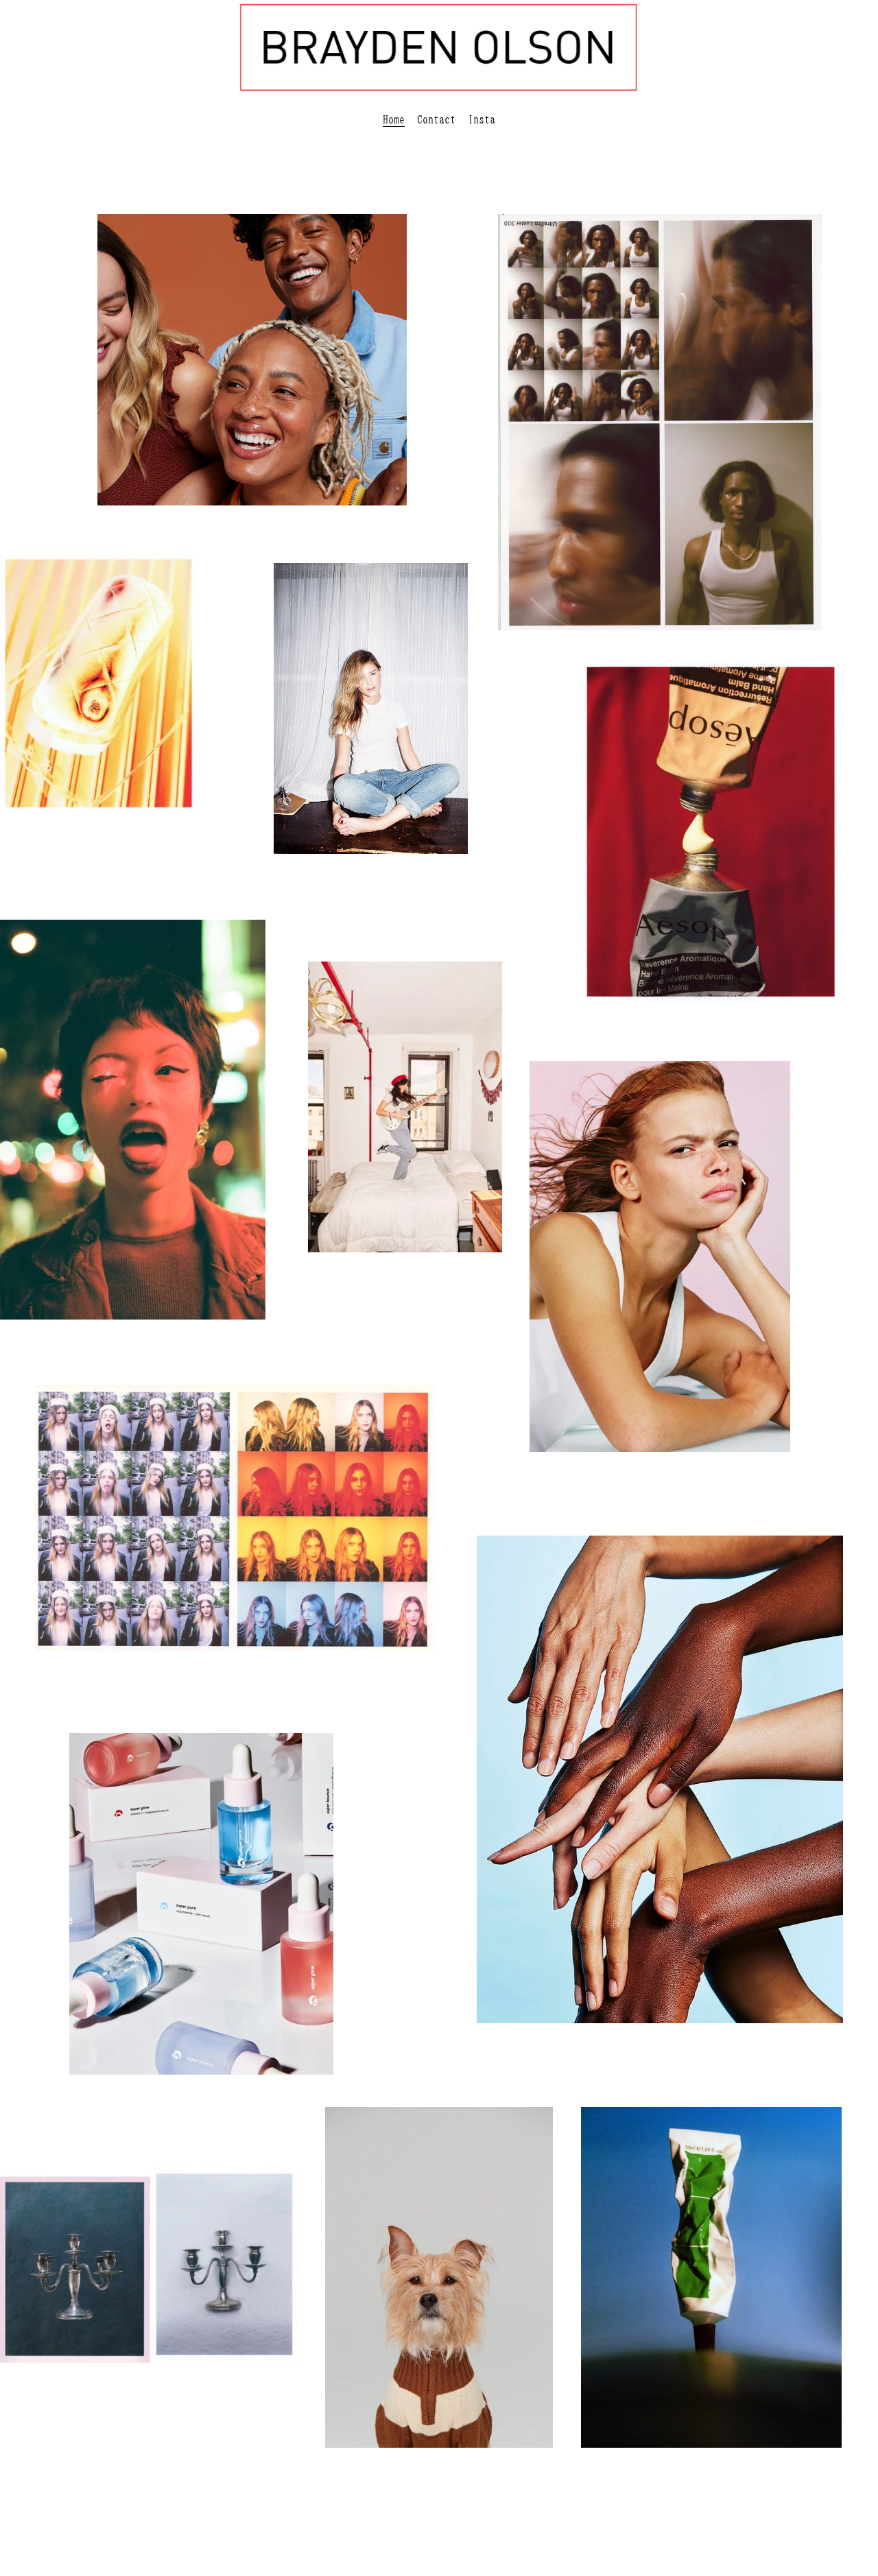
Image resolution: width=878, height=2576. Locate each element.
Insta (482, 119)
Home (394, 119)
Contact (436, 119)
